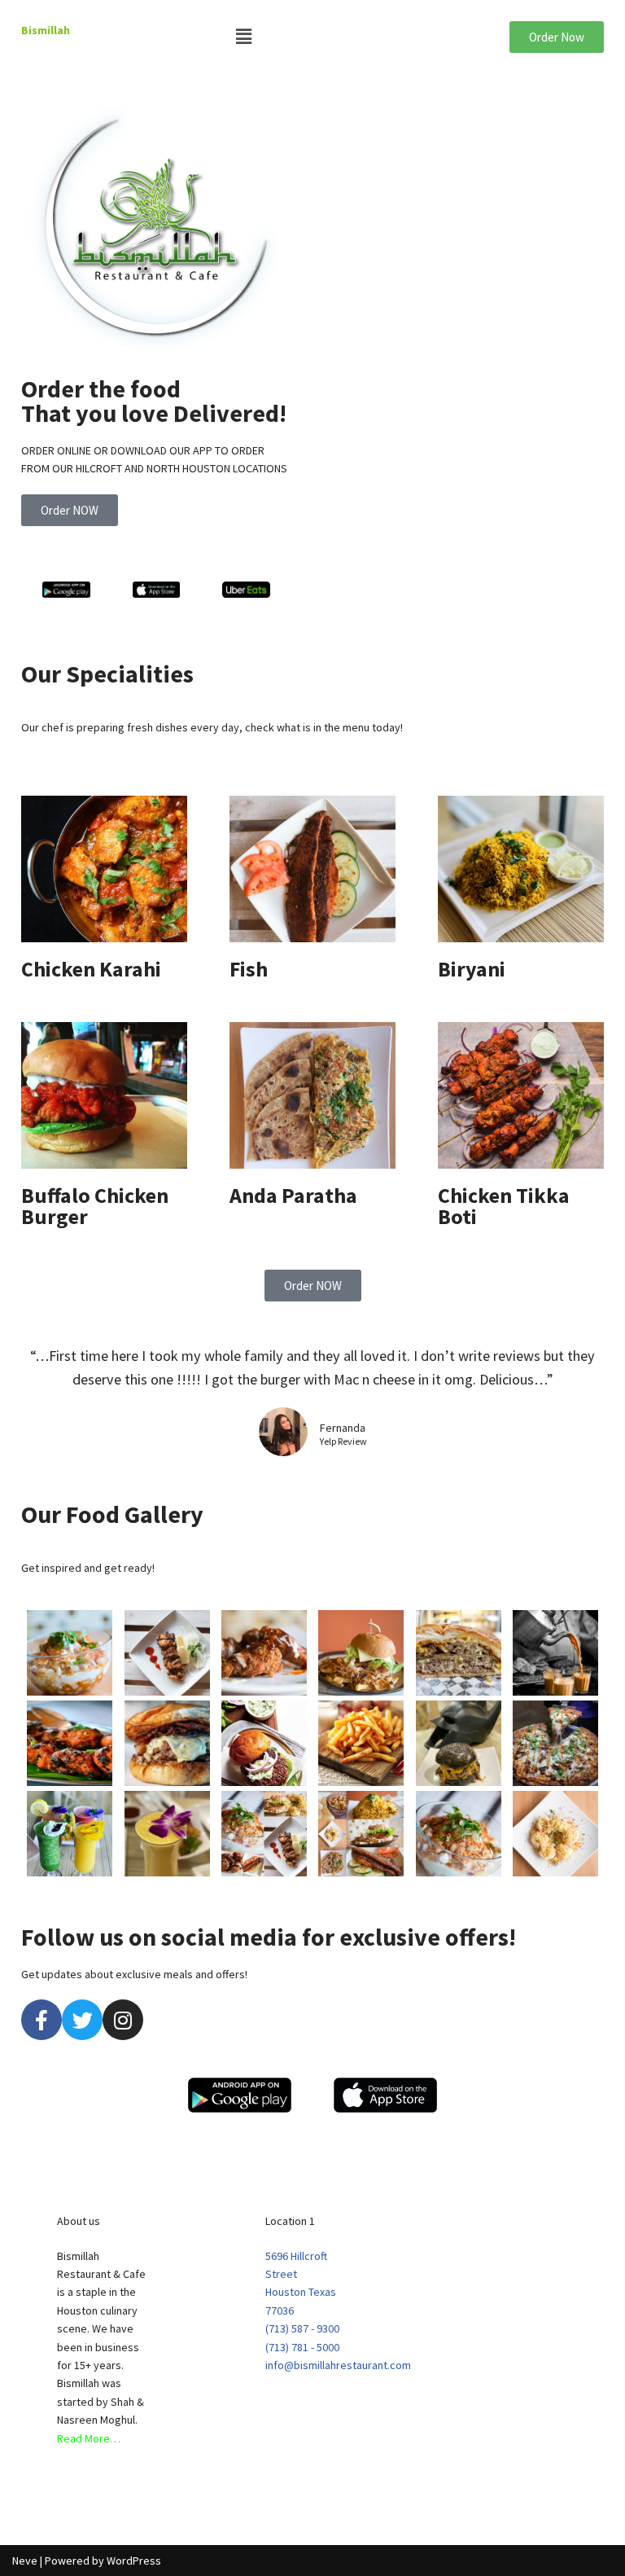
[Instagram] (123, 2020)
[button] (312, 36)
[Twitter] (82, 2020)
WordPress (134, 2561)
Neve (25, 2561)
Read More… (89, 2438)
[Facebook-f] (42, 2020)
